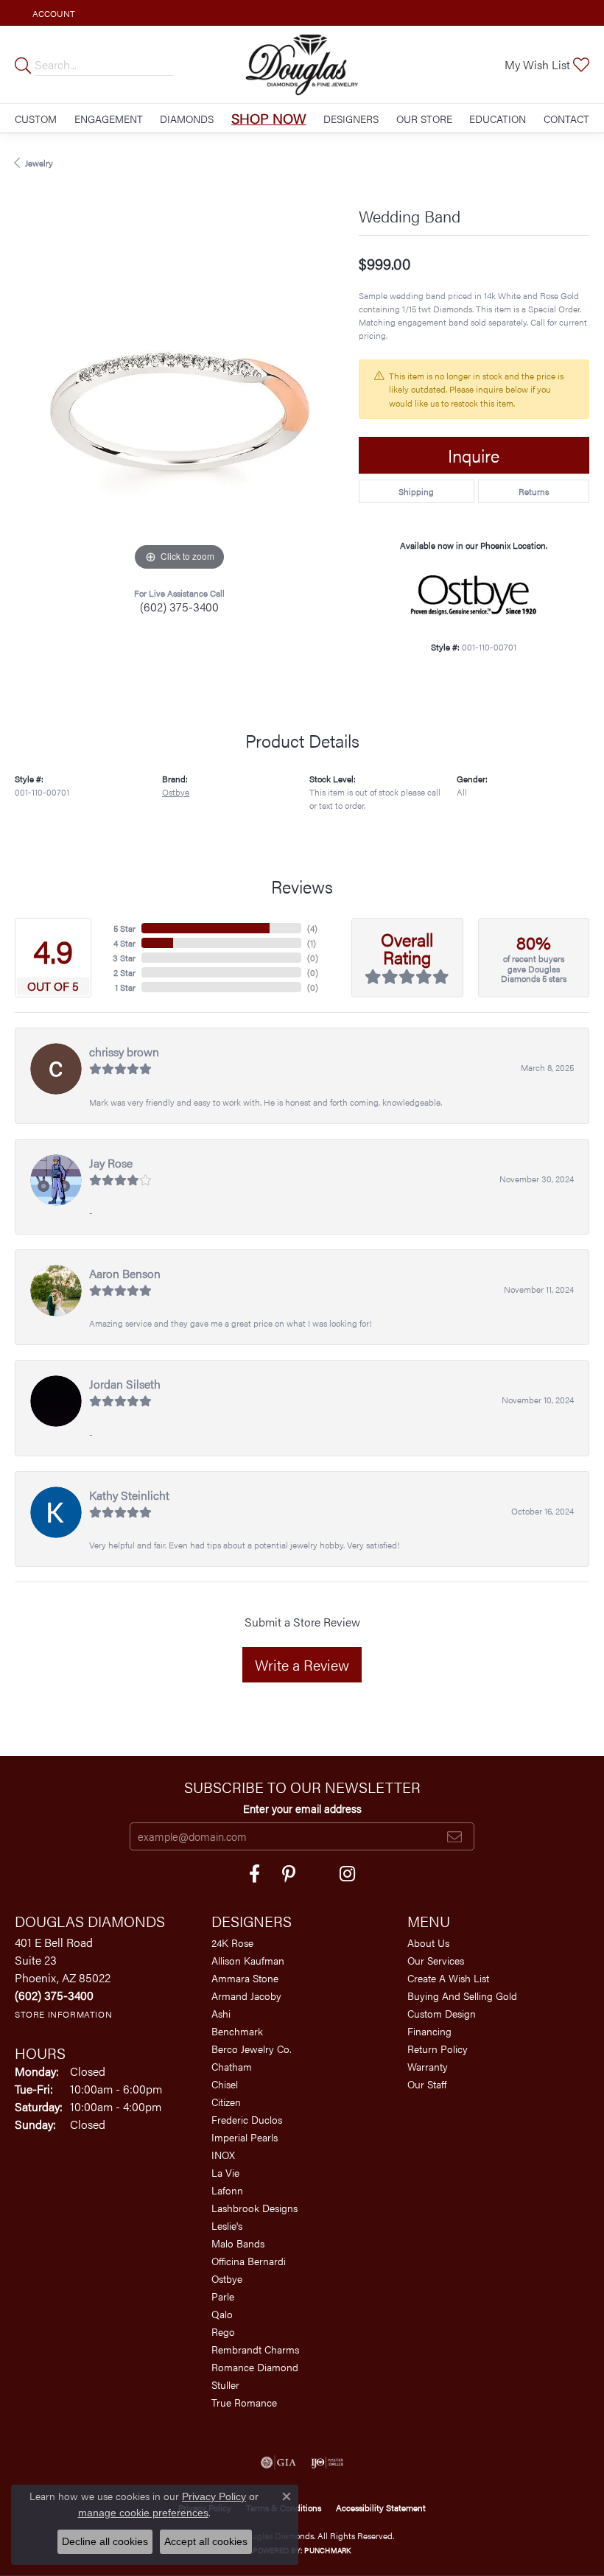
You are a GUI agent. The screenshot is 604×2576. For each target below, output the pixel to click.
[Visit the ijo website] (327, 2463)
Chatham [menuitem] (232, 2066)
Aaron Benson (125, 1273)
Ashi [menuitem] (221, 2013)
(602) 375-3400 (179, 607)
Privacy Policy (214, 2496)
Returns (534, 491)
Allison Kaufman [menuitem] (248, 1960)
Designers (351, 119)
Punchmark (327, 2550)
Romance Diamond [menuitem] (255, 2367)
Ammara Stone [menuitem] (245, 1978)
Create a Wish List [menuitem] (448, 1978)
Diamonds (187, 119)
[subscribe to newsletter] (454, 1836)
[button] (52, 13)
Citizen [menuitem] (226, 2102)
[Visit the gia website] (278, 2463)
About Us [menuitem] (428, 1942)
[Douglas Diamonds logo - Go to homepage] (302, 64)
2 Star (124, 972)
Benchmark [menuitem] (237, 2031)
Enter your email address (302, 1808)
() (312, 928)
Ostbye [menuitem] (227, 2278)
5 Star (124, 928)
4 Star (124, 943)
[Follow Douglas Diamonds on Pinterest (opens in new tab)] (289, 1874)
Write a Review (302, 1664)
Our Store (424, 119)
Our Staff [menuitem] (427, 2084)
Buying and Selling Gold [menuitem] (462, 1996)
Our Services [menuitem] (436, 1960)
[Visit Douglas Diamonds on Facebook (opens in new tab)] (254, 1874)
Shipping (416, 491)
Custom (36, 119)
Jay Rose (111, 1163)
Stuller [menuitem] (225, 2384)
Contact (566, 119)
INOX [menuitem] (223, 2155)
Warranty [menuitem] (428, 2066)
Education (498, 119)
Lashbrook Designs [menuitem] (254, 2208)
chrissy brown (124, 1052)
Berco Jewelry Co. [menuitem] (252, 2049)
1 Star (125, 987)
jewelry (39, 163)
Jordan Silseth (125, 1384)
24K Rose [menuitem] (232, 1942)
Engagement (109, 119)
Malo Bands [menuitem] (238, 2243)
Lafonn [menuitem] (227, 2190)
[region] (179, 410)
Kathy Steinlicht (129, 1495)
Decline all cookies (105, 2541)
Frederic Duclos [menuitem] (247, 2119)
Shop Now (269, 118)
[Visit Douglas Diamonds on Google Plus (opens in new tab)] (347, 1874)
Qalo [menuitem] (222, 2314)
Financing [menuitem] (429, 2031)
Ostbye (176, 792)
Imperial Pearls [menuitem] (245, 2137)
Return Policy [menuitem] (438, 2049)
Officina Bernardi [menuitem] (249, 2261)
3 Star (124, 958)
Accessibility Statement (381, 2507)
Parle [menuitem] (223, 2296)
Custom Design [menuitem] (442, 2013)
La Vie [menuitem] (225, 2172)
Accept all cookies (206, 2541)
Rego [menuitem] (223, 2331)
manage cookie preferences (143, 2513)
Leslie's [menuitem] (227, 2225)
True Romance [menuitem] (244, 2402)
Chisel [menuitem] (225, 2084)
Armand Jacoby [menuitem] (246, 1996)
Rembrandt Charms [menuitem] (255, 2349)
